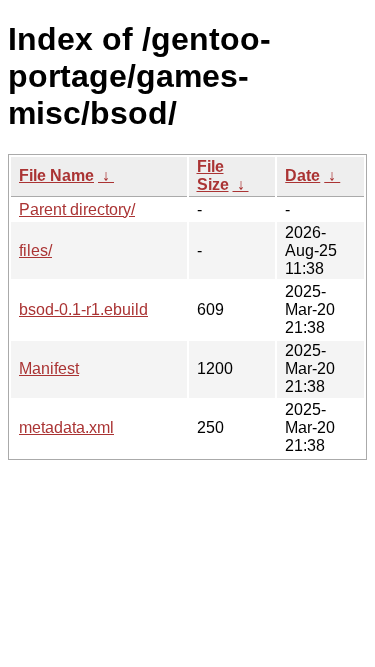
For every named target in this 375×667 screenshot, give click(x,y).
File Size (213, 175)
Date (302, 175)
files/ (35, 250)
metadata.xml (66, 427)
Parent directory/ (77, 209)
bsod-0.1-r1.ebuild (83, 309)
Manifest (49, 368)
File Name (56, 175)
